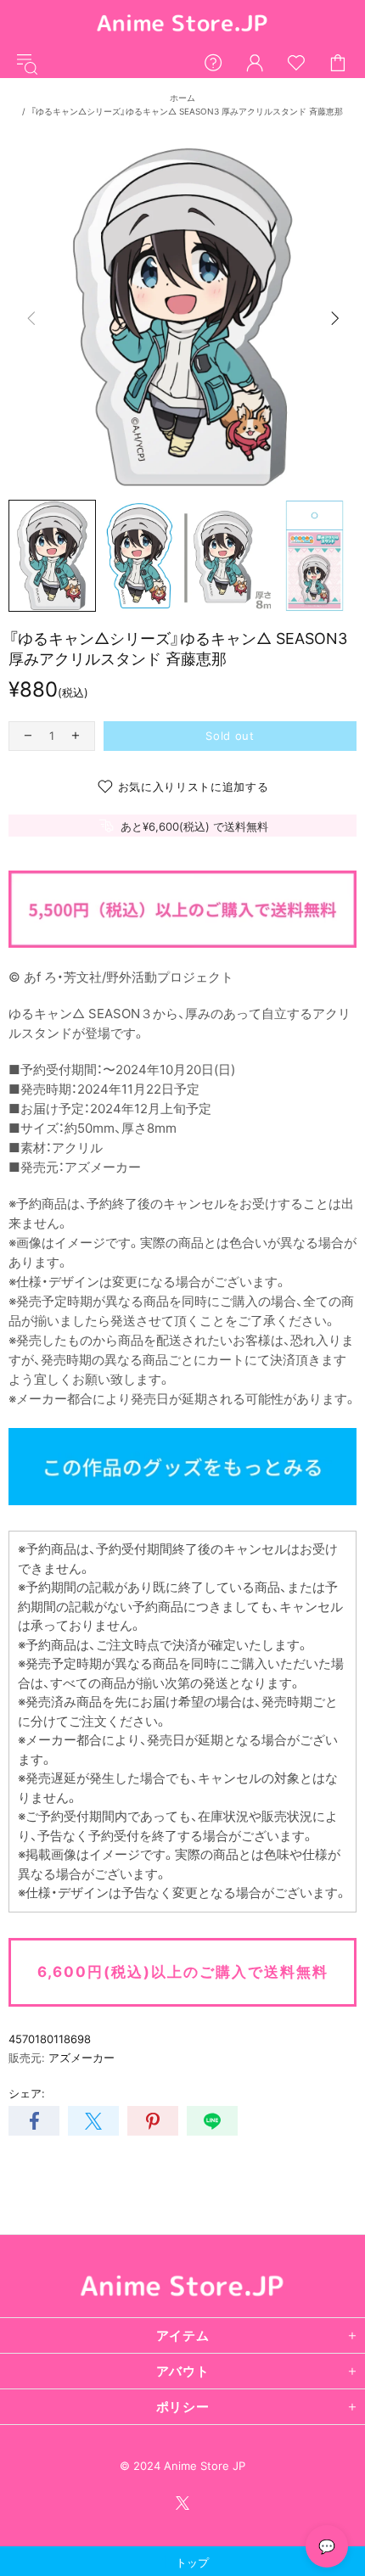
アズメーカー (81, 2058)
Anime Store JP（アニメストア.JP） (182, 24)
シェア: (27, 2093)
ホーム (182, 98)
